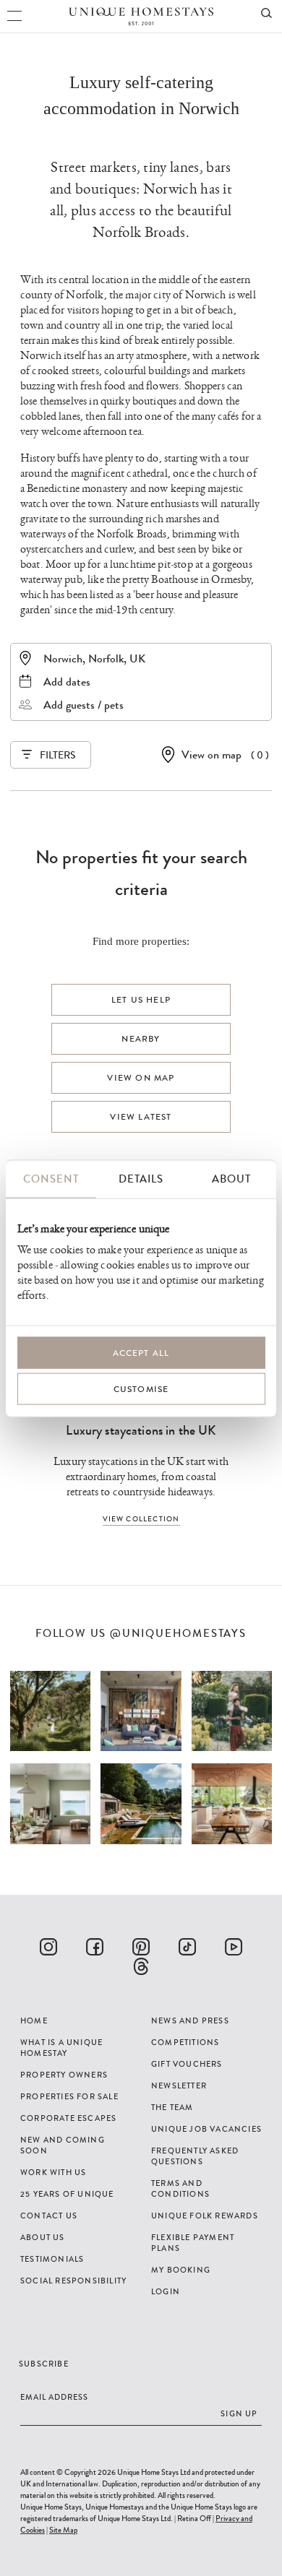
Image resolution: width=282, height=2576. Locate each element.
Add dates (67, 682)
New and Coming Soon (63, 2145)
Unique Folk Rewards (205, 2216)
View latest (141, 1117)
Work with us (53, 2172)
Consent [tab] (51, 1179)
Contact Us (49, 2216)
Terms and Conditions (180, 2188)
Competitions (185, 2042)
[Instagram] (48, 1947)
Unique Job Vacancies (206, 2129)
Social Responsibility (73, 2281)
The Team (172, 2107)
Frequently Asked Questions (195, 2156)
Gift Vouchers (187, 2064)
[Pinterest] (141, 1947)
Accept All (141, 1353)
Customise (141, 1389)
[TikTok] (187, 1947)
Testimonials (52, 2259)
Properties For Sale (69, 2096)
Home (34, 2020)
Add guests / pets (84, 705)
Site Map (63, 2530)
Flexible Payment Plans (193, 2243)
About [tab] (231, 1179)
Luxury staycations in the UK (141, 1430)
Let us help (141, 1000)
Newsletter (179, 2086)
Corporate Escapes (68, 2118)
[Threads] (141, 1966)
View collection (141, 1519)
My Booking (181, 2270)
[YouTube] (234, 1947)
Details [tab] (141, 1179)
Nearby (141, 1039)
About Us (43, 2237)
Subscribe (44, 2364)
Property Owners (64, 2075)
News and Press (190, 2020)
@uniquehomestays (178, 1634)
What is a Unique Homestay (61, 2048)
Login (166, 2291)
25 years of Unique (67, 2194)
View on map (211, 755)
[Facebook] (95, 1947)
